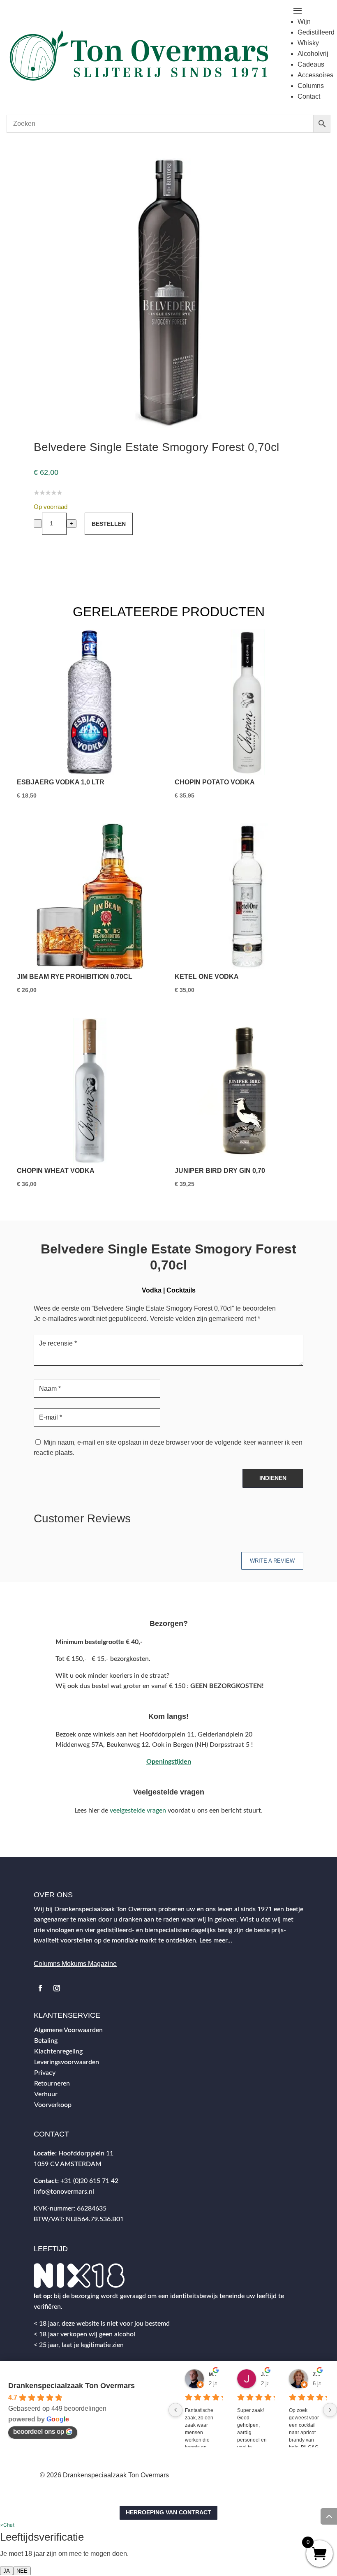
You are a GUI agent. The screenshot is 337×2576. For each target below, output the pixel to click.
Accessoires (315, 75)
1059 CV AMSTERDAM (68, 2164)
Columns (311, 86)
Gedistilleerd (316, 32)
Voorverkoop (53, 2105)
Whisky (308, 43)
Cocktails (181, 1290)
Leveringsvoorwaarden (67, 2062)
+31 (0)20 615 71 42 (89, 2181)
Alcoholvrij (313, 54)
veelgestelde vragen (138, 1811)
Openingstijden (169, 1762)
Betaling (46, 2041)
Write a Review (272, 1561)
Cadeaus (311, 64)
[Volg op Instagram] (57, 1988)
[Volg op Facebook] (40, 1988)
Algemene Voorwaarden (68, 2030)
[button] (7, 2525)
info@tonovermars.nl (64, 2192)
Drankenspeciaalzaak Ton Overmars (72, 2386)
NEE (22, 2571)
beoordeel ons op (39, 2431)
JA (7, 2571)
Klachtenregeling (58, 2051)
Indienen (273, 1478)
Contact (309, 96)
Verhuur (46, 2094)
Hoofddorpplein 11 (86, 2153)
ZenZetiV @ (317, 2375)
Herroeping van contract (168, 2512)
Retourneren (52, 2083)
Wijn (304, 22)
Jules (265, 2375)
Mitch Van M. (213, 2375)
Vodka (152, 1290)
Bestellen (109, 524)
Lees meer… (216, 1940)
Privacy (45, 2073)
